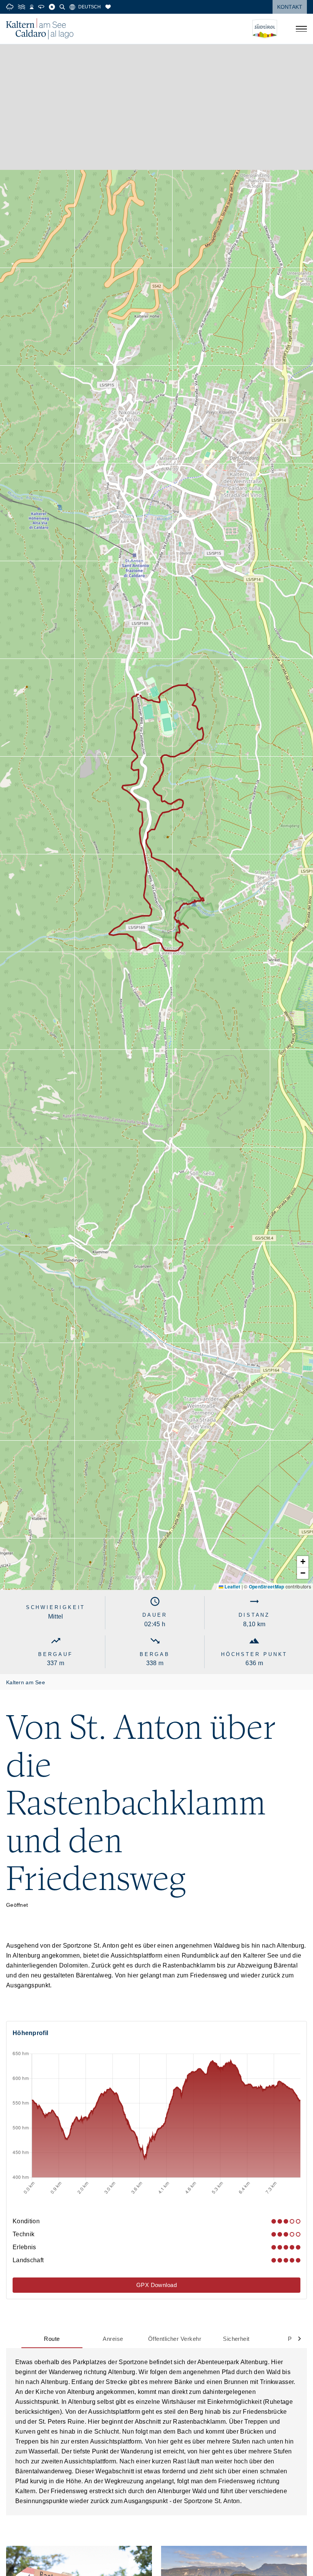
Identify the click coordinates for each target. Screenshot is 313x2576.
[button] (303, 1562)
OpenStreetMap (267, 1587)
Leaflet (232, 1587)
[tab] (52, 2339)
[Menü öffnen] (301, 29)
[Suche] (62, 7)
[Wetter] (10, 7)
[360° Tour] (41, 7)
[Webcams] (32, 7)
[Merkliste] (108, 7)
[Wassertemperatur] (22, 7)
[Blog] (52, 7)
